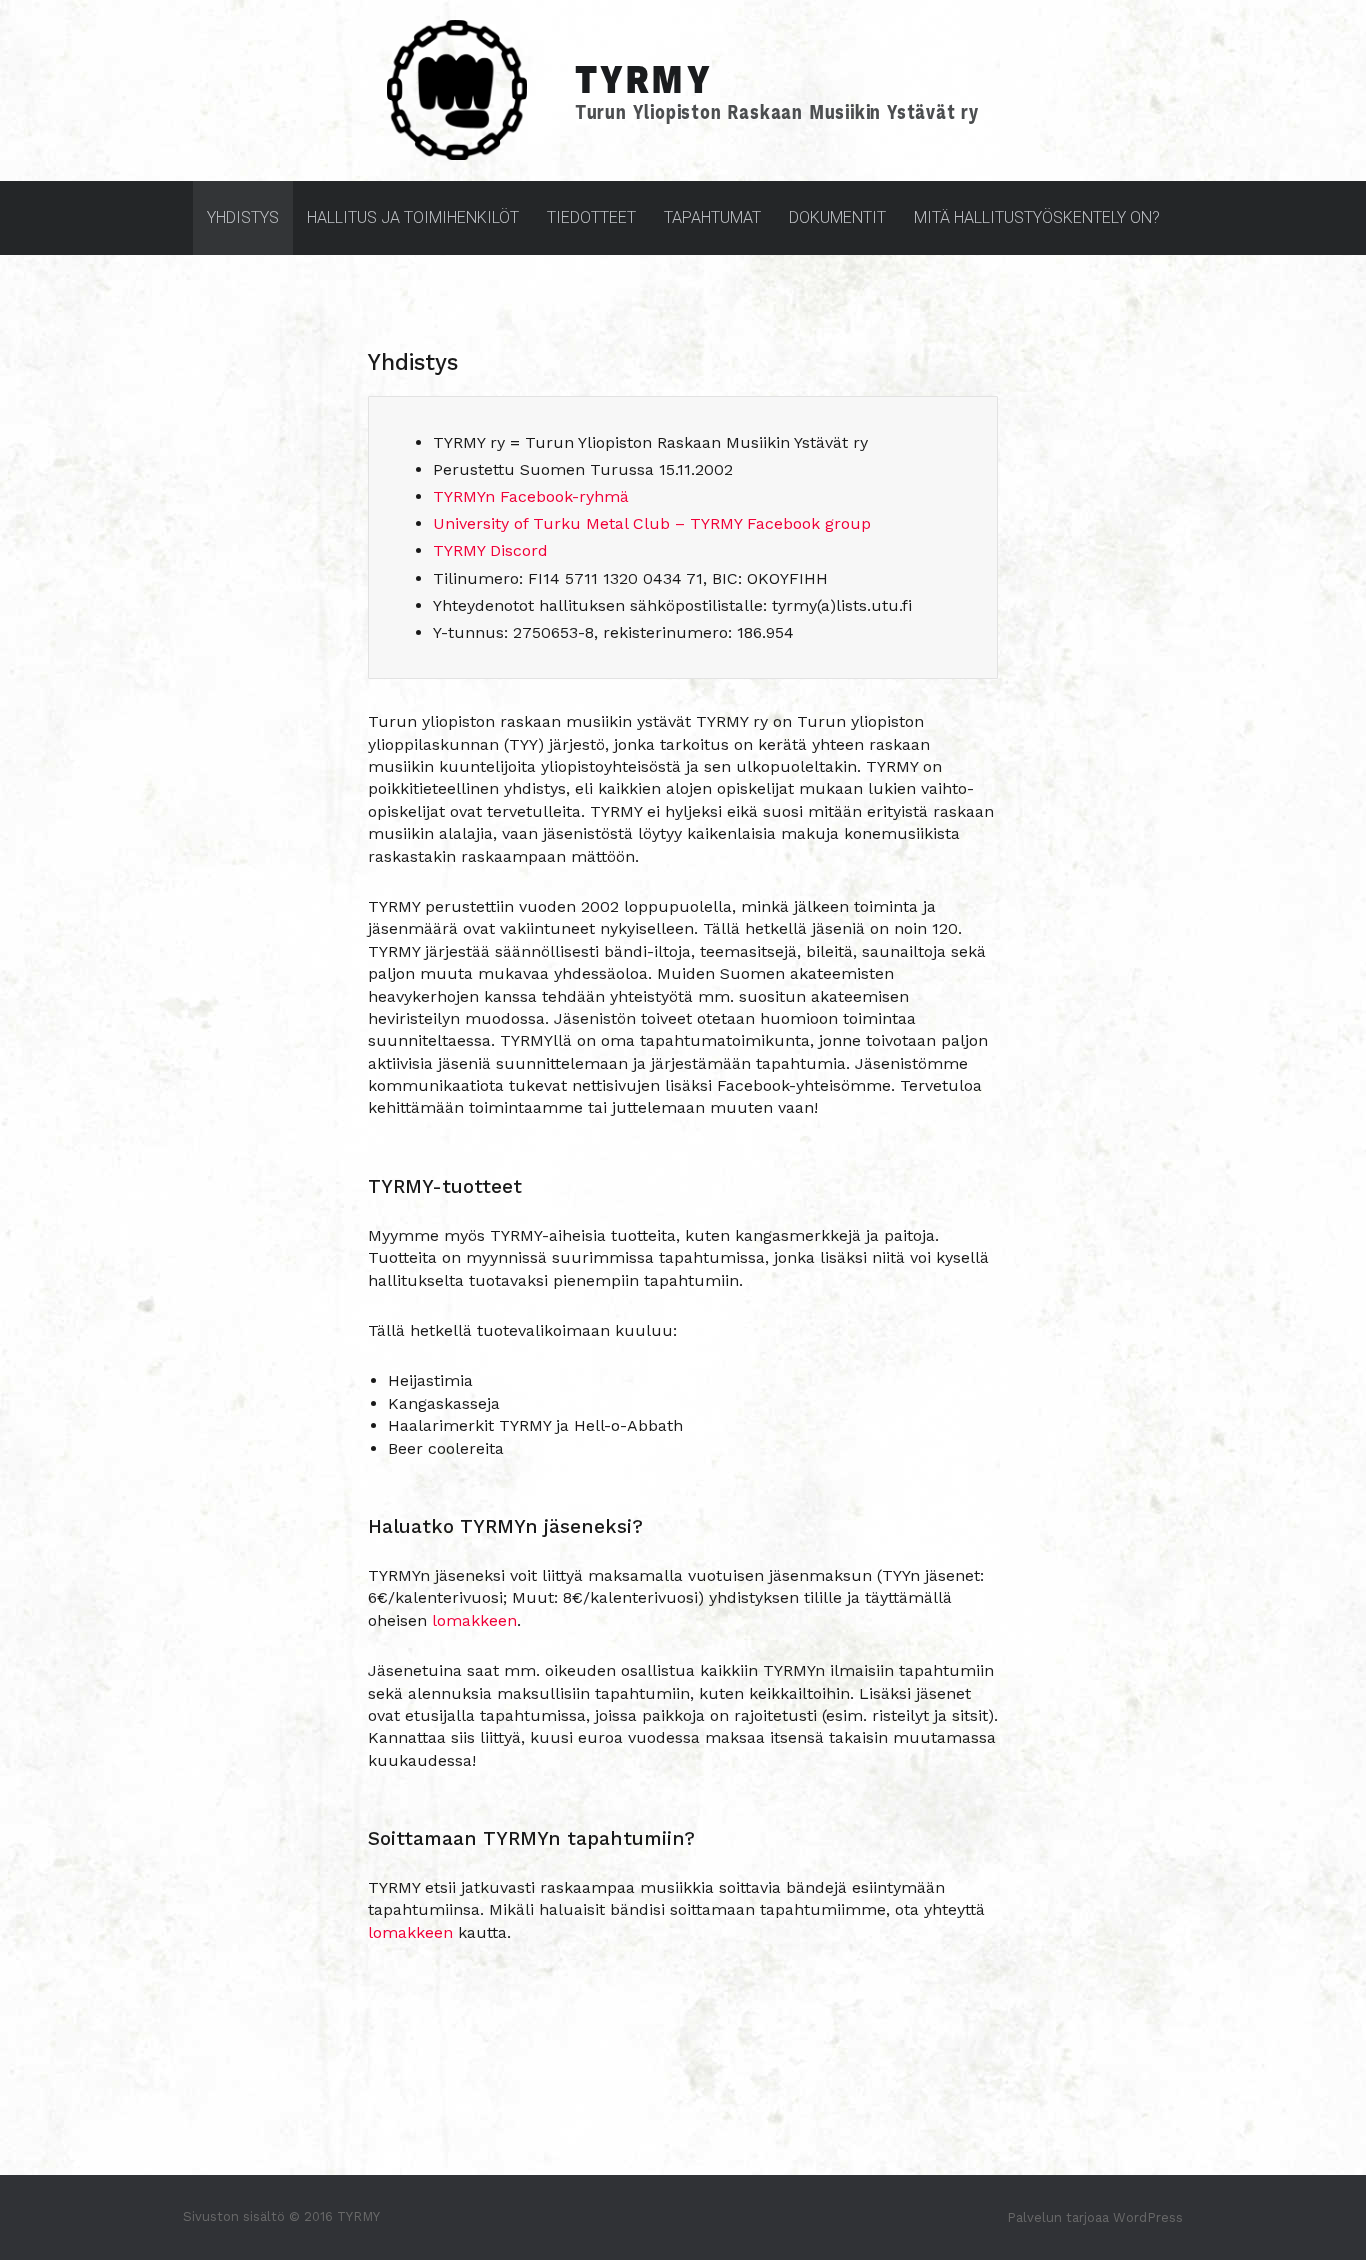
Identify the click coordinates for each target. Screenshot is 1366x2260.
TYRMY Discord (490, 550)
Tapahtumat (712, 217)
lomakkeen (474, 1620)
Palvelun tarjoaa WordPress (1095, 2217)
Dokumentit (837, 217)
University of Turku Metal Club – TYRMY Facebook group (652, 523)
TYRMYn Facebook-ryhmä (531, 496)
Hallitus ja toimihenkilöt (413, 217)
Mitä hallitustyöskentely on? (1037, 217)
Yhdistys (243, 217)
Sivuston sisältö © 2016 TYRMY (281, 2216)
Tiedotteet (591, 217)
